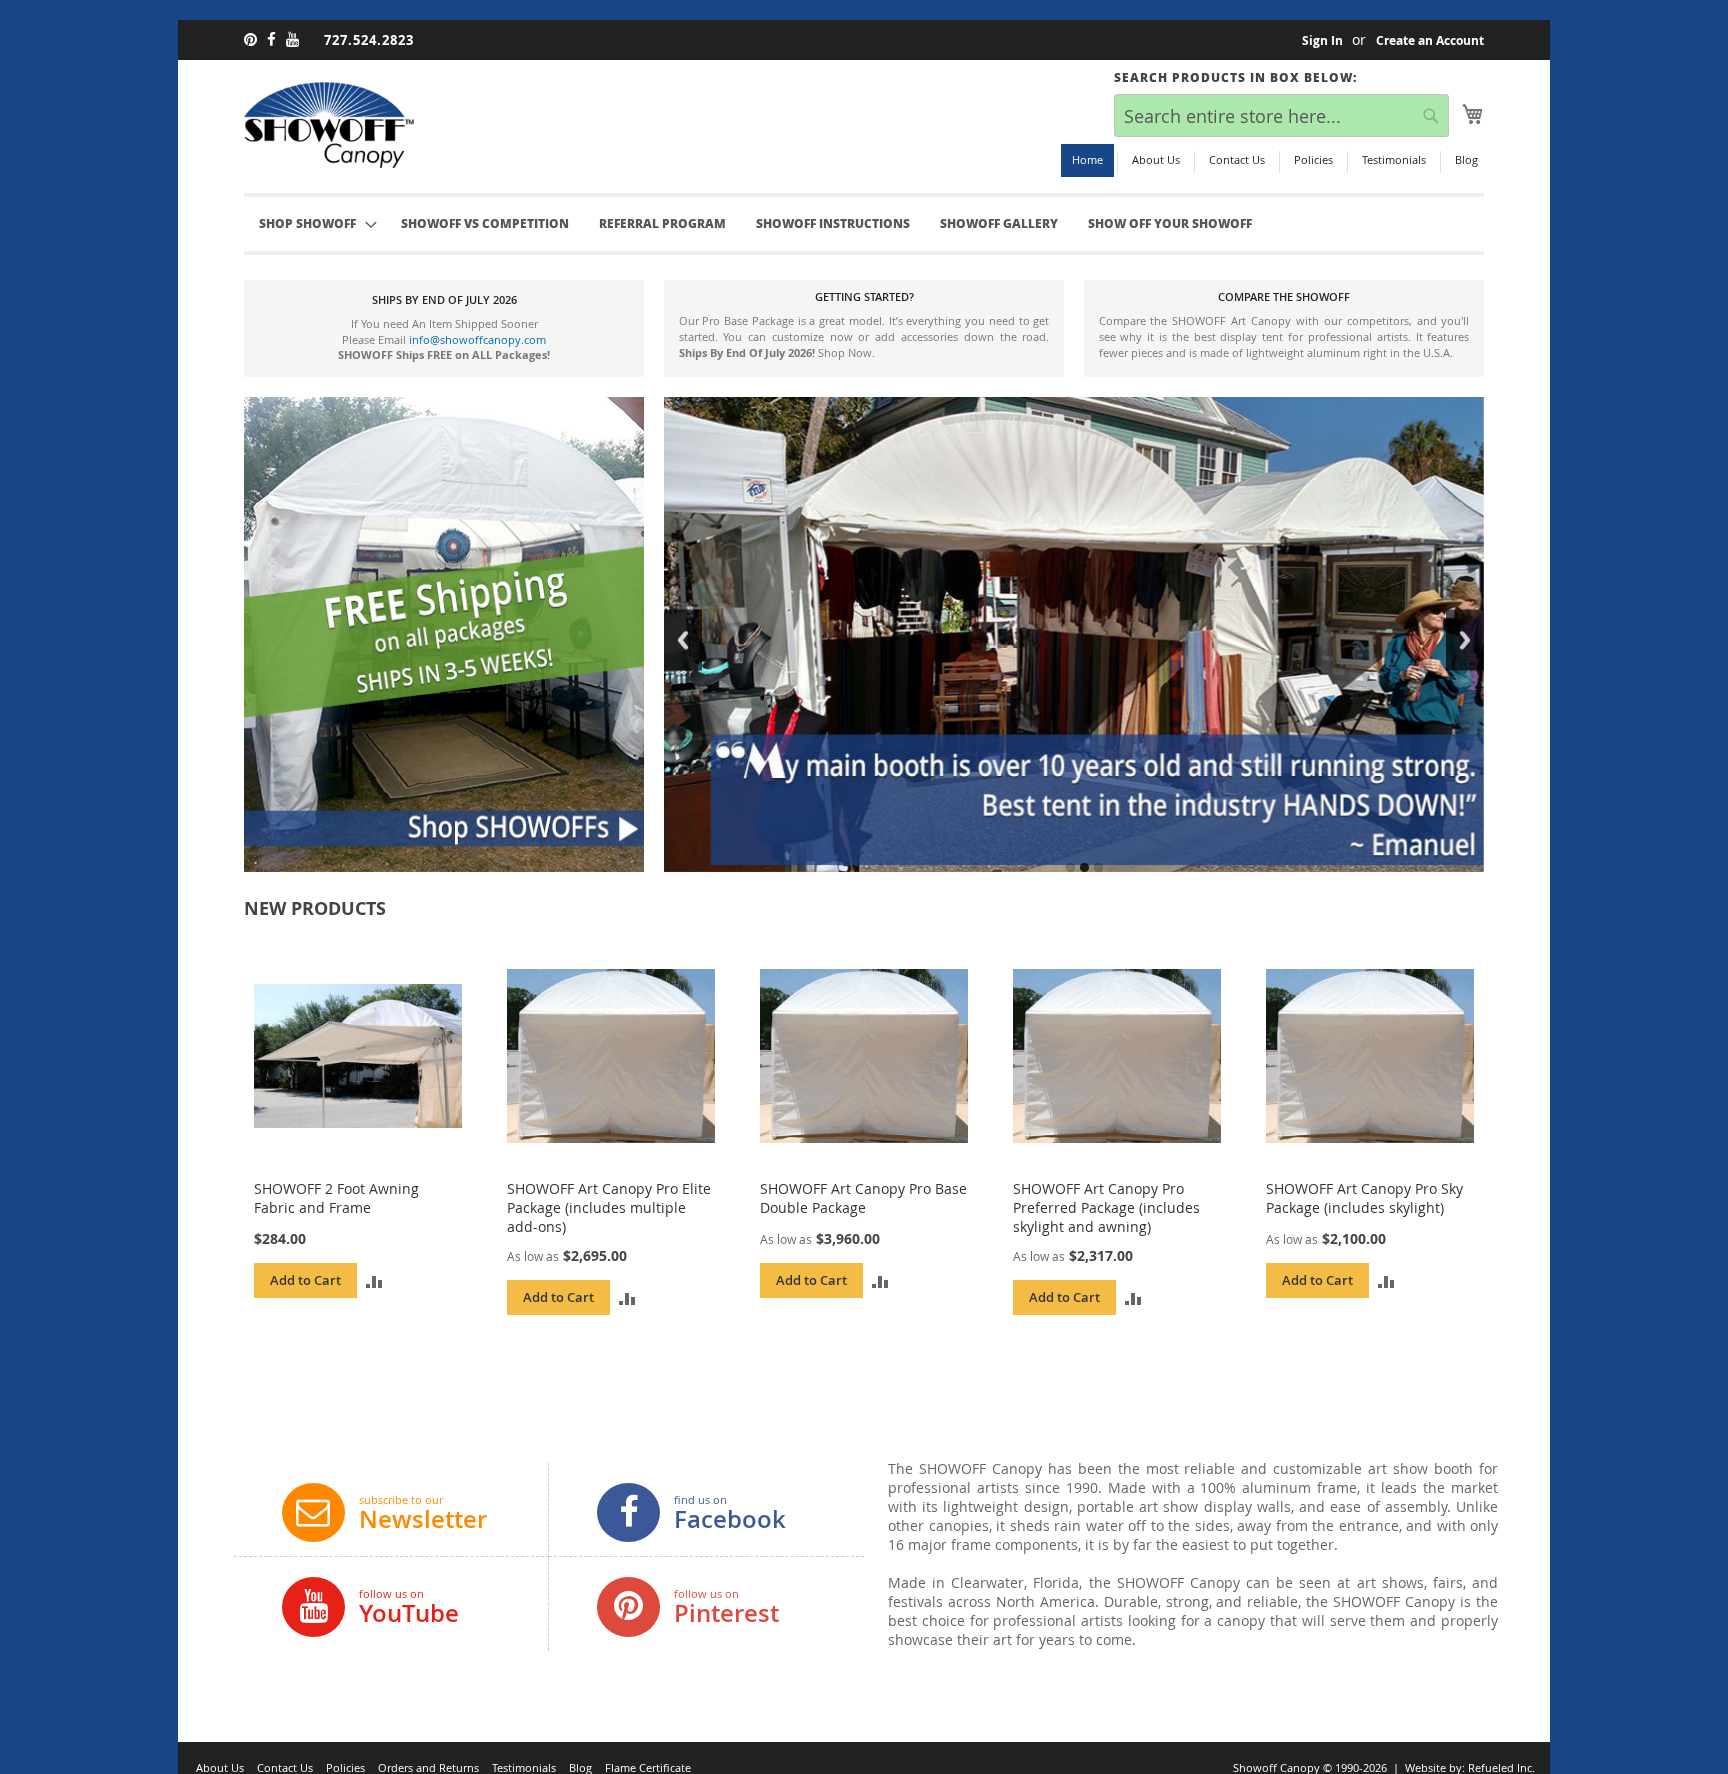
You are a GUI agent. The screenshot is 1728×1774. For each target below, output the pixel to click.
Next (1465, 639)
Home (1087, 159)
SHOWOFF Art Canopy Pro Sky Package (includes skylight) (1364, 1198)
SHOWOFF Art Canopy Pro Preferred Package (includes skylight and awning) (1106, 1207)
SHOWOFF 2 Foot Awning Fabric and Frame (336, 1198)
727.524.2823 (369, 40)
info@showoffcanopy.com (477, 339)
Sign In (1322, 41)
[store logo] (329, 125)
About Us (1156, 159)
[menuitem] (485, 224)
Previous (683, 639)
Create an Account (1430, 41)
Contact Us (1237, 159)
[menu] (864, 224)
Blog (1466, 159)
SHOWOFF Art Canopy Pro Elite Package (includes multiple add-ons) (609, 1207)
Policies (1313, 159)
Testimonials (1394, 159)
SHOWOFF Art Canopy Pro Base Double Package (863, 1198)
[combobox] (1281, 115)
